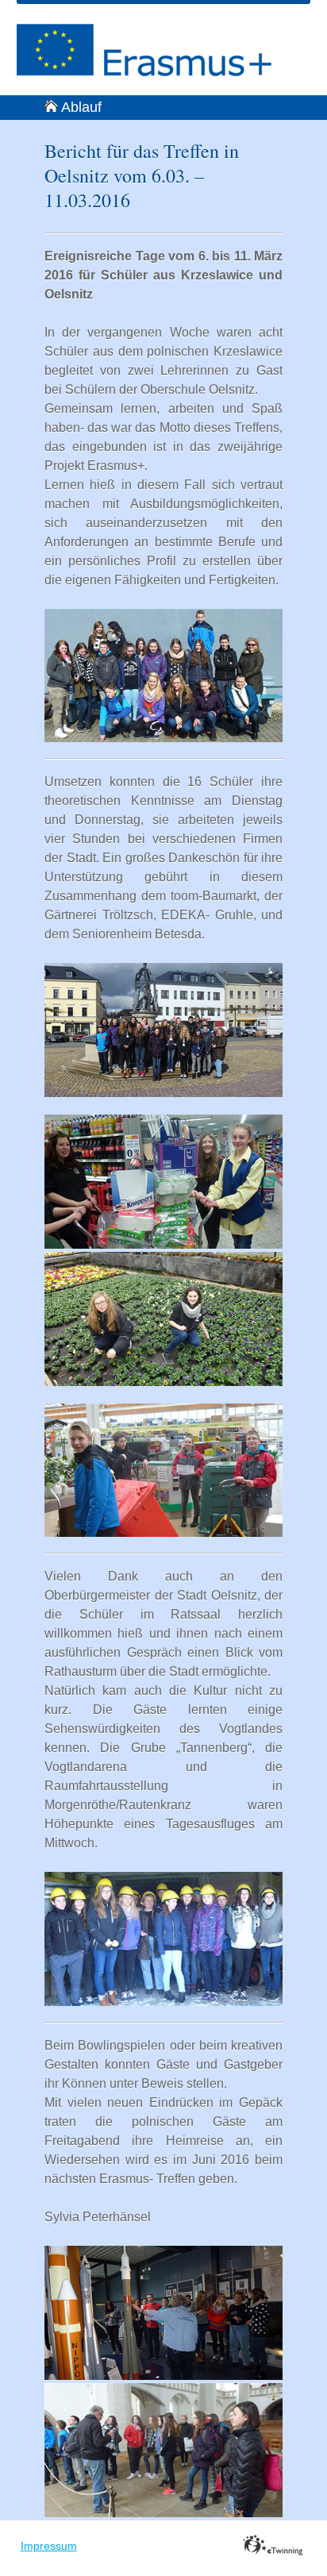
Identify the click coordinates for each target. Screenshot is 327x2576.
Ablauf (81, 107)
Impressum (49, 2546)
